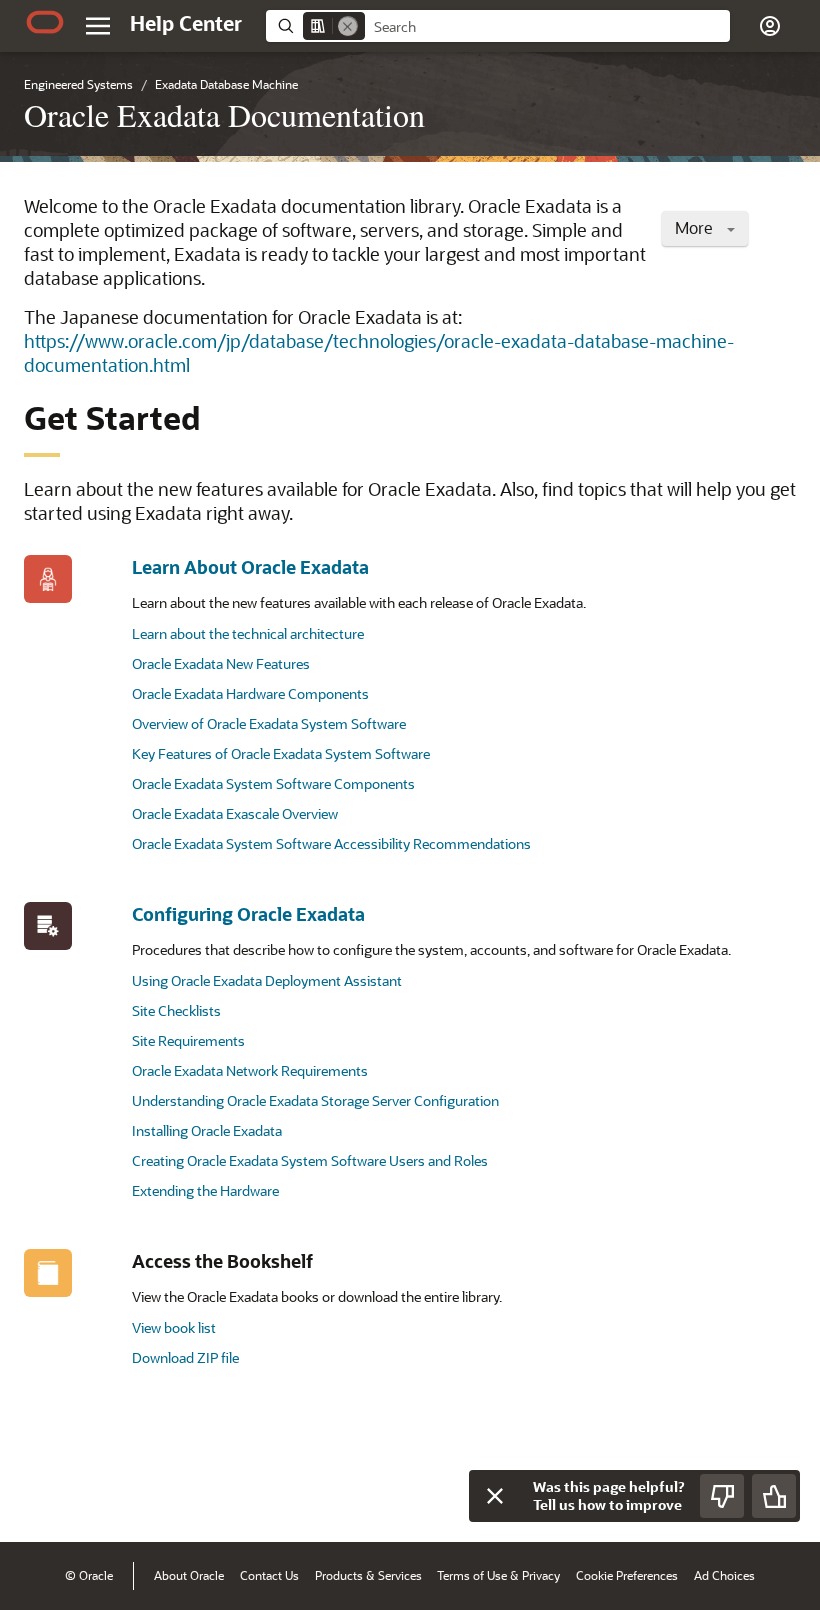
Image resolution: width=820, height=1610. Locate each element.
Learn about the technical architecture (248, 633)
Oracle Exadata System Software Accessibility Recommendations (331, 843)
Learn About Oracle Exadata (250, 567)
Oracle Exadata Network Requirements (250, 1070)
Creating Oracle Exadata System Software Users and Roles (310, 1160)
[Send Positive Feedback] (774, 1496)
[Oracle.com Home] (45, 22)
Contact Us (269, 1575)
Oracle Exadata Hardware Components (250, 693)
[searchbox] (547, 27)
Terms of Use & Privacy (498, 1575)
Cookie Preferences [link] (627, 1575)
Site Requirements (188, 1040)
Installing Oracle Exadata (207, 1130)
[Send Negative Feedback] (722, 1496)
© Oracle (89, 1575)
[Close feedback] (495, 1496)
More (696, 227)
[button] (98, 26)
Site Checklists (176, 1010)
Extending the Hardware (205, 1190)
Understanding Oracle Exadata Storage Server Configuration (315, 1100)
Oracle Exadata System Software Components (273, 783)
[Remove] (348, 26)
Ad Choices (724, 1575)
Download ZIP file (185, 1357)
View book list (174, 1327)
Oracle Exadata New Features (221, 663)
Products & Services (368, 1575)
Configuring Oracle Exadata (248, 914)
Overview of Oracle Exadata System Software (269, 723)
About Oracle (189, 1575)
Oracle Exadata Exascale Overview (235, 813)
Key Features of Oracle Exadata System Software (281, 753)
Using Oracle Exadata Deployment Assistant (267, 980)
